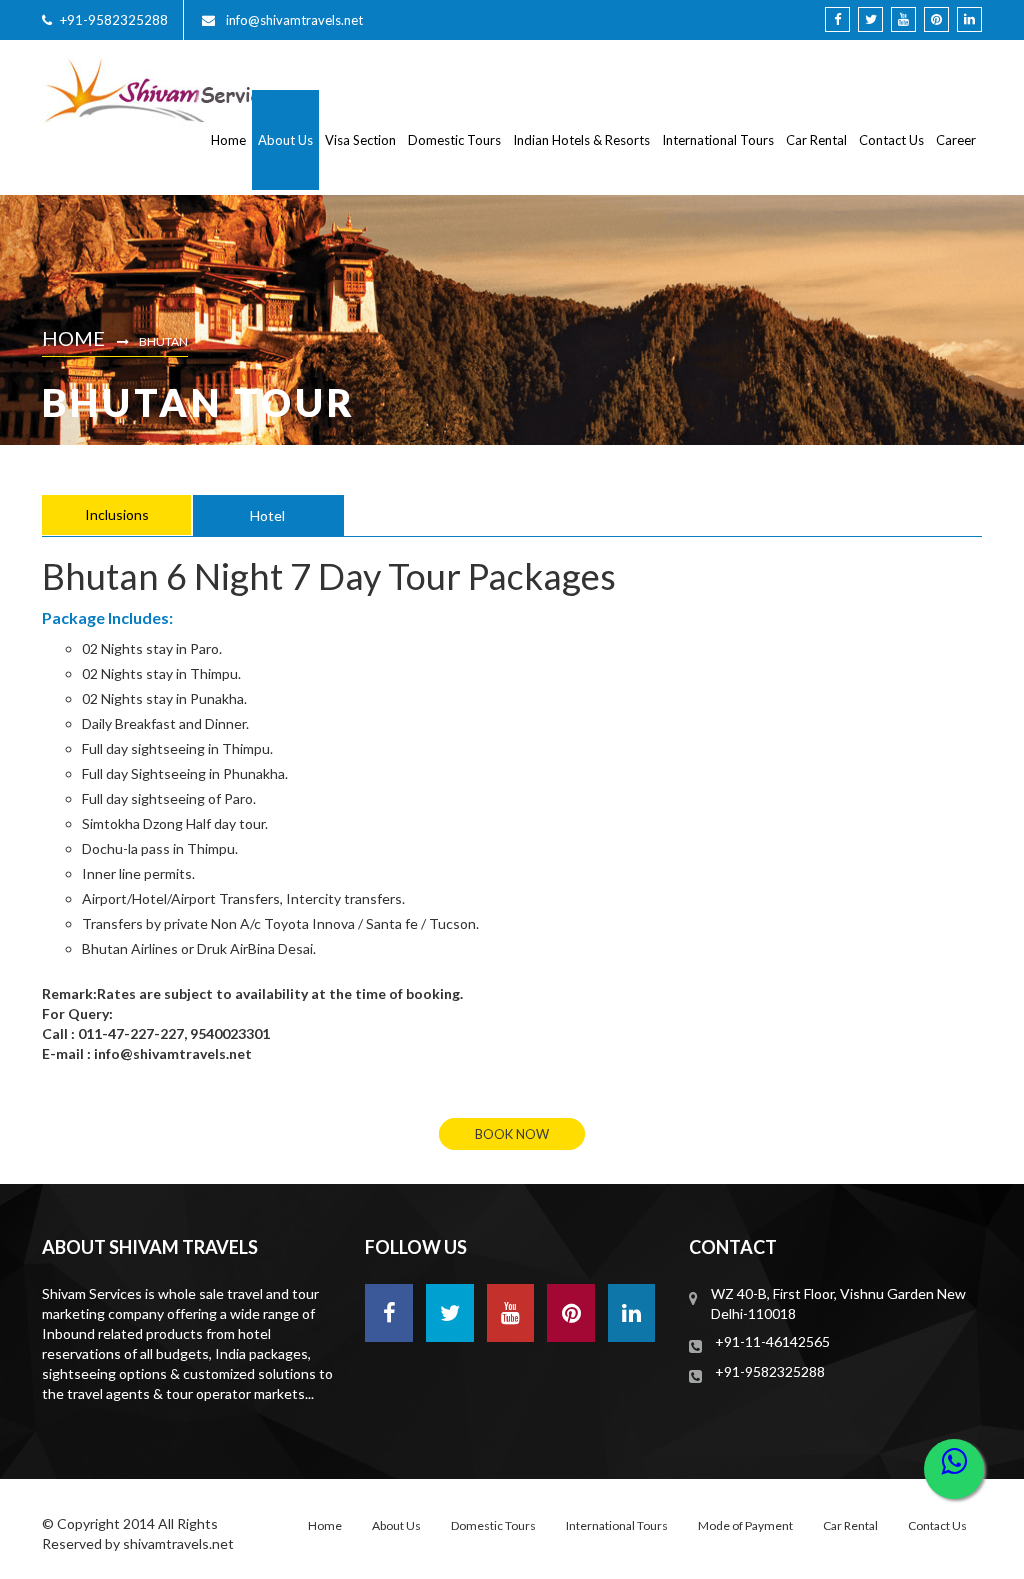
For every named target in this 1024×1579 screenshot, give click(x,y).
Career (956, 140)
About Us (285, 140)
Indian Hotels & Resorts (581, 140)
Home (228, 140)
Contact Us (891, 140)
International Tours (718, 140)
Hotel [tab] (267, 515)
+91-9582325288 (114, 20)
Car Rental (816, 140)
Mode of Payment (745, 1525)
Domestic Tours (454, 140)
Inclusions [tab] (117, 514)
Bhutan (163, 341)
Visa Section (360, 140)
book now (512, 1134)
